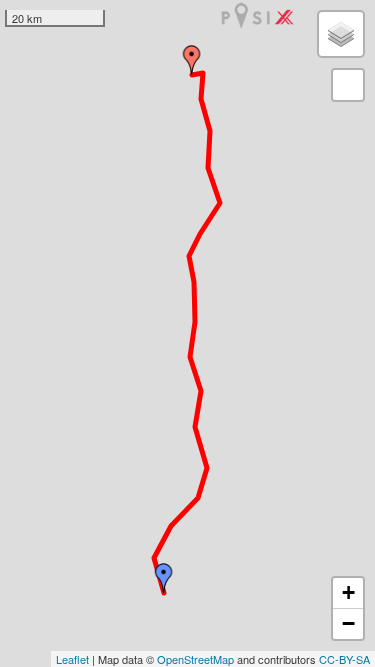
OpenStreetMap (195, 659)
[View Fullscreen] (348, 85)
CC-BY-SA (344, 659)
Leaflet (72, 659)
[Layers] (341, 34)
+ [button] (348, 592)
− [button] (348, 623)
